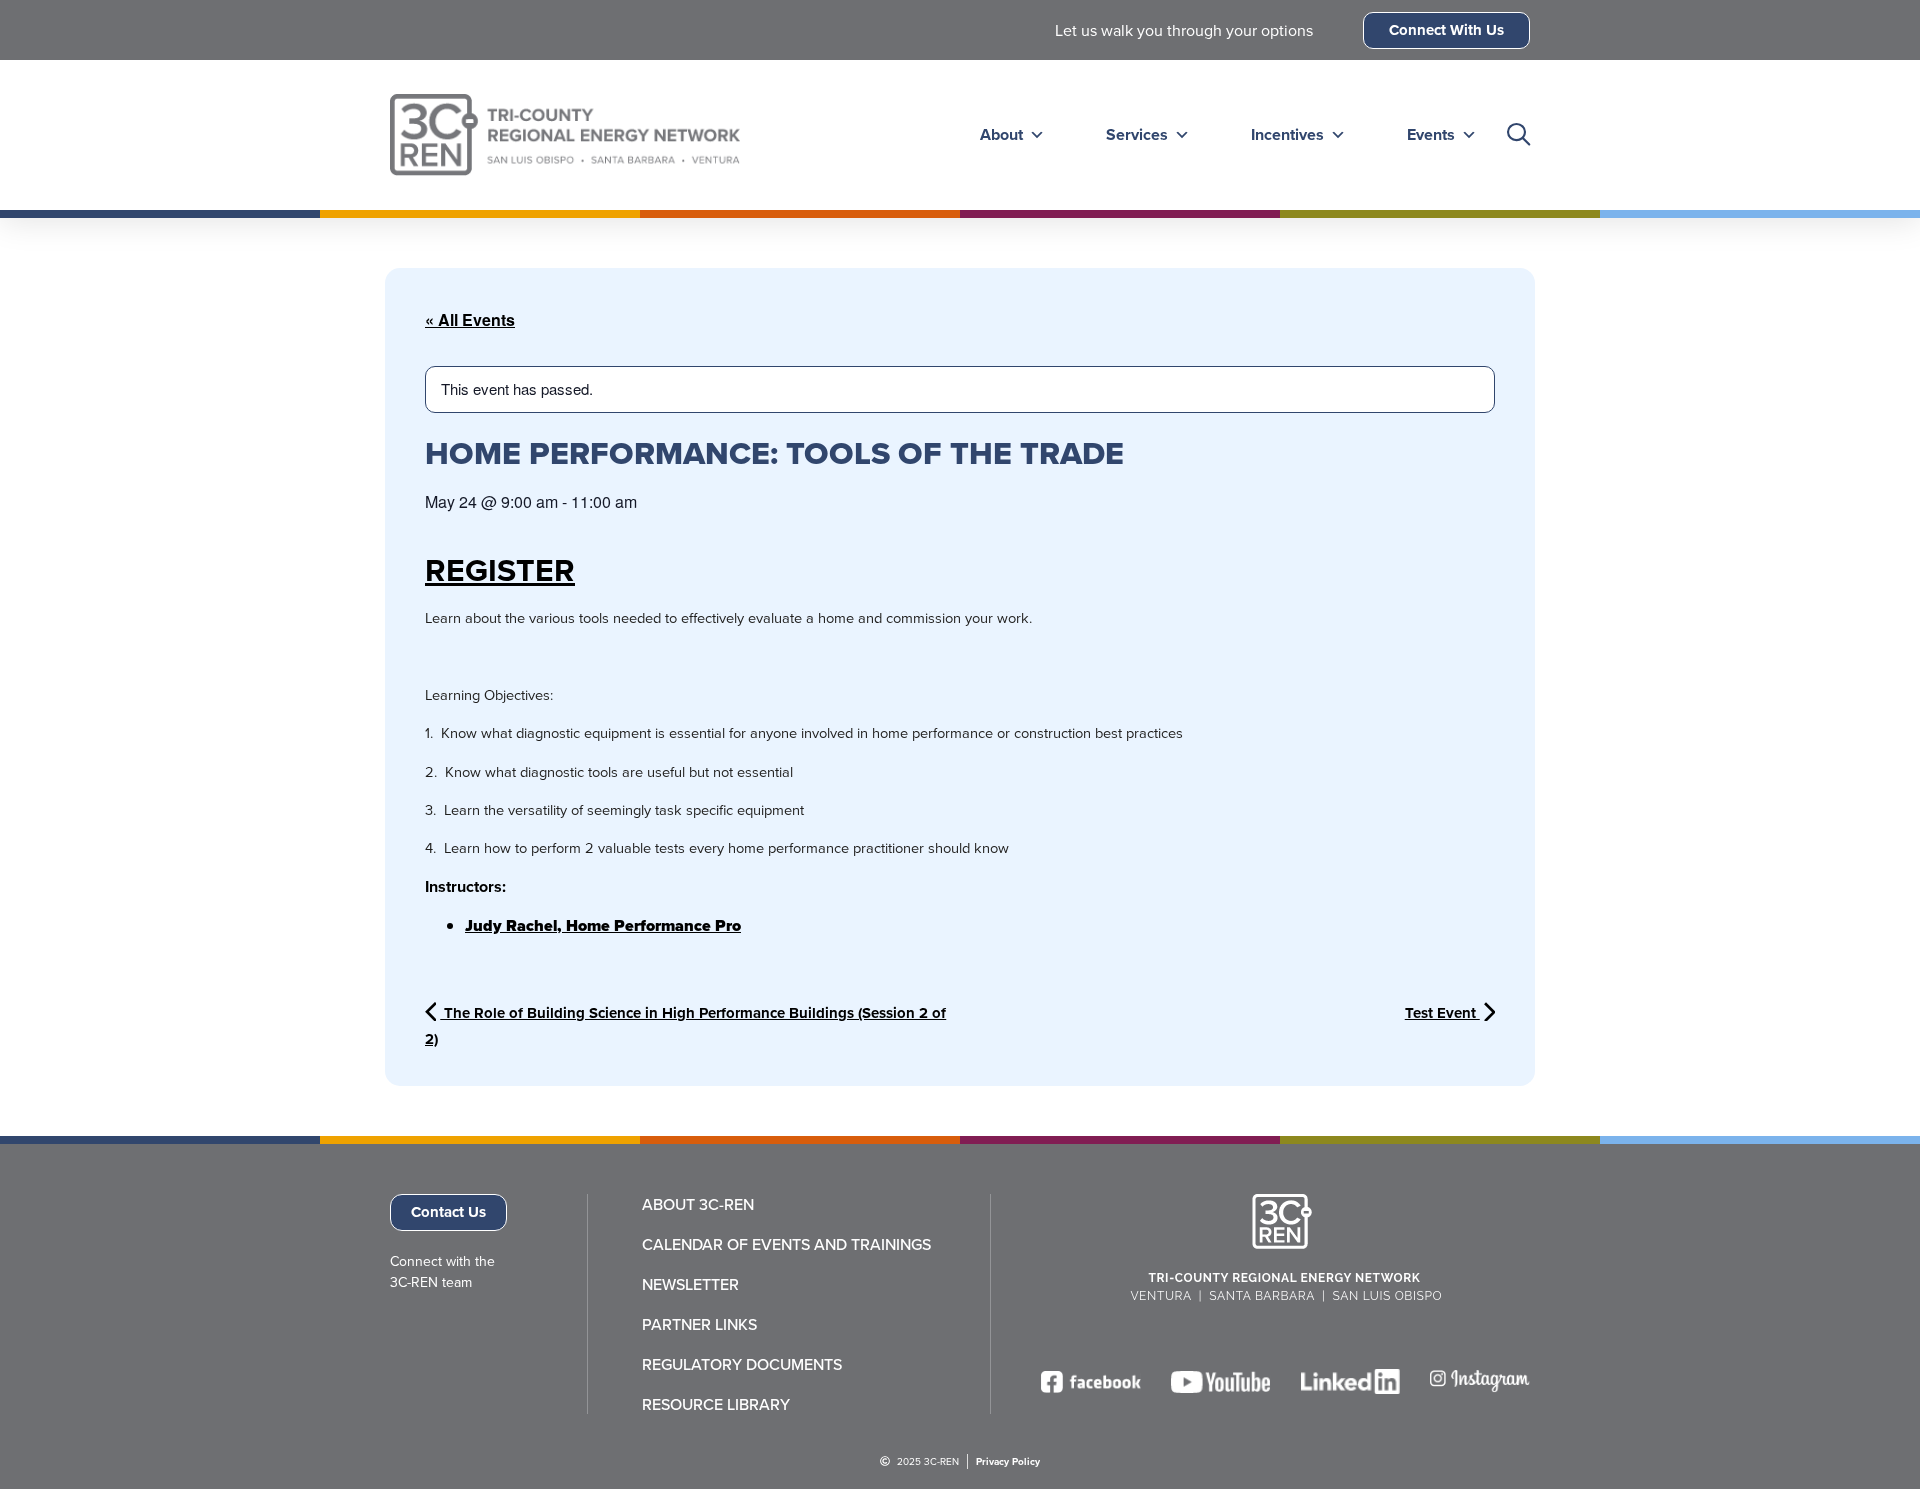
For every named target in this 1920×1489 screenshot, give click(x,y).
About (1001, 134)
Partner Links (699, 1324)
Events (1431, 134)
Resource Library (716, 1404)
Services (1137, 134)
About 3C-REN (698, 1204)
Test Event (1442, 1013)
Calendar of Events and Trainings (786, 1244)
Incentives (1287, 134)
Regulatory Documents (742, 1364)
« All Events (470, 319)
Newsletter (690, 1284)
